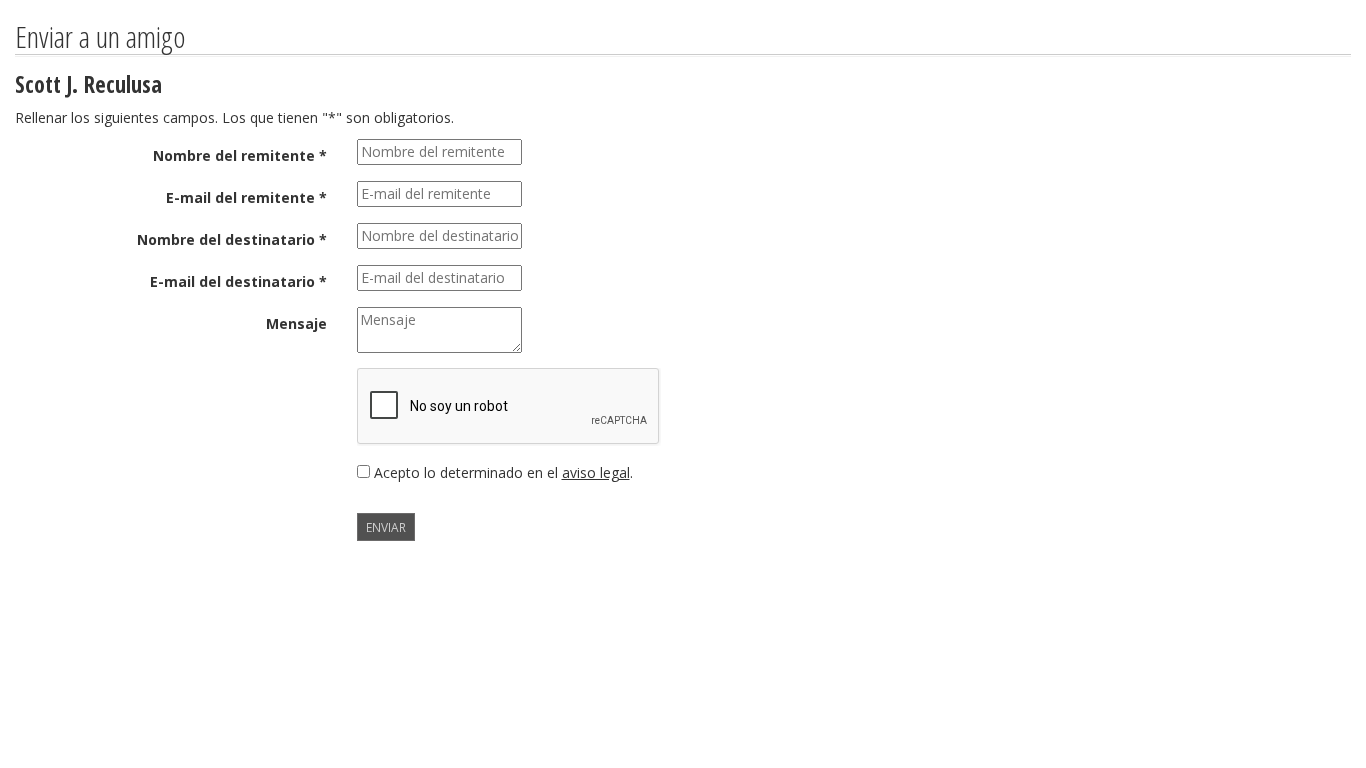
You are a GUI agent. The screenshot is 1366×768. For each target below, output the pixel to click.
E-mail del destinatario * (238, 281)
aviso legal (596, 472)
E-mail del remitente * (246, 197)
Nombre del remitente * (240, 155)
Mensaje (296, 323)
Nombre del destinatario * (232, 239)
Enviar (386, 527)
